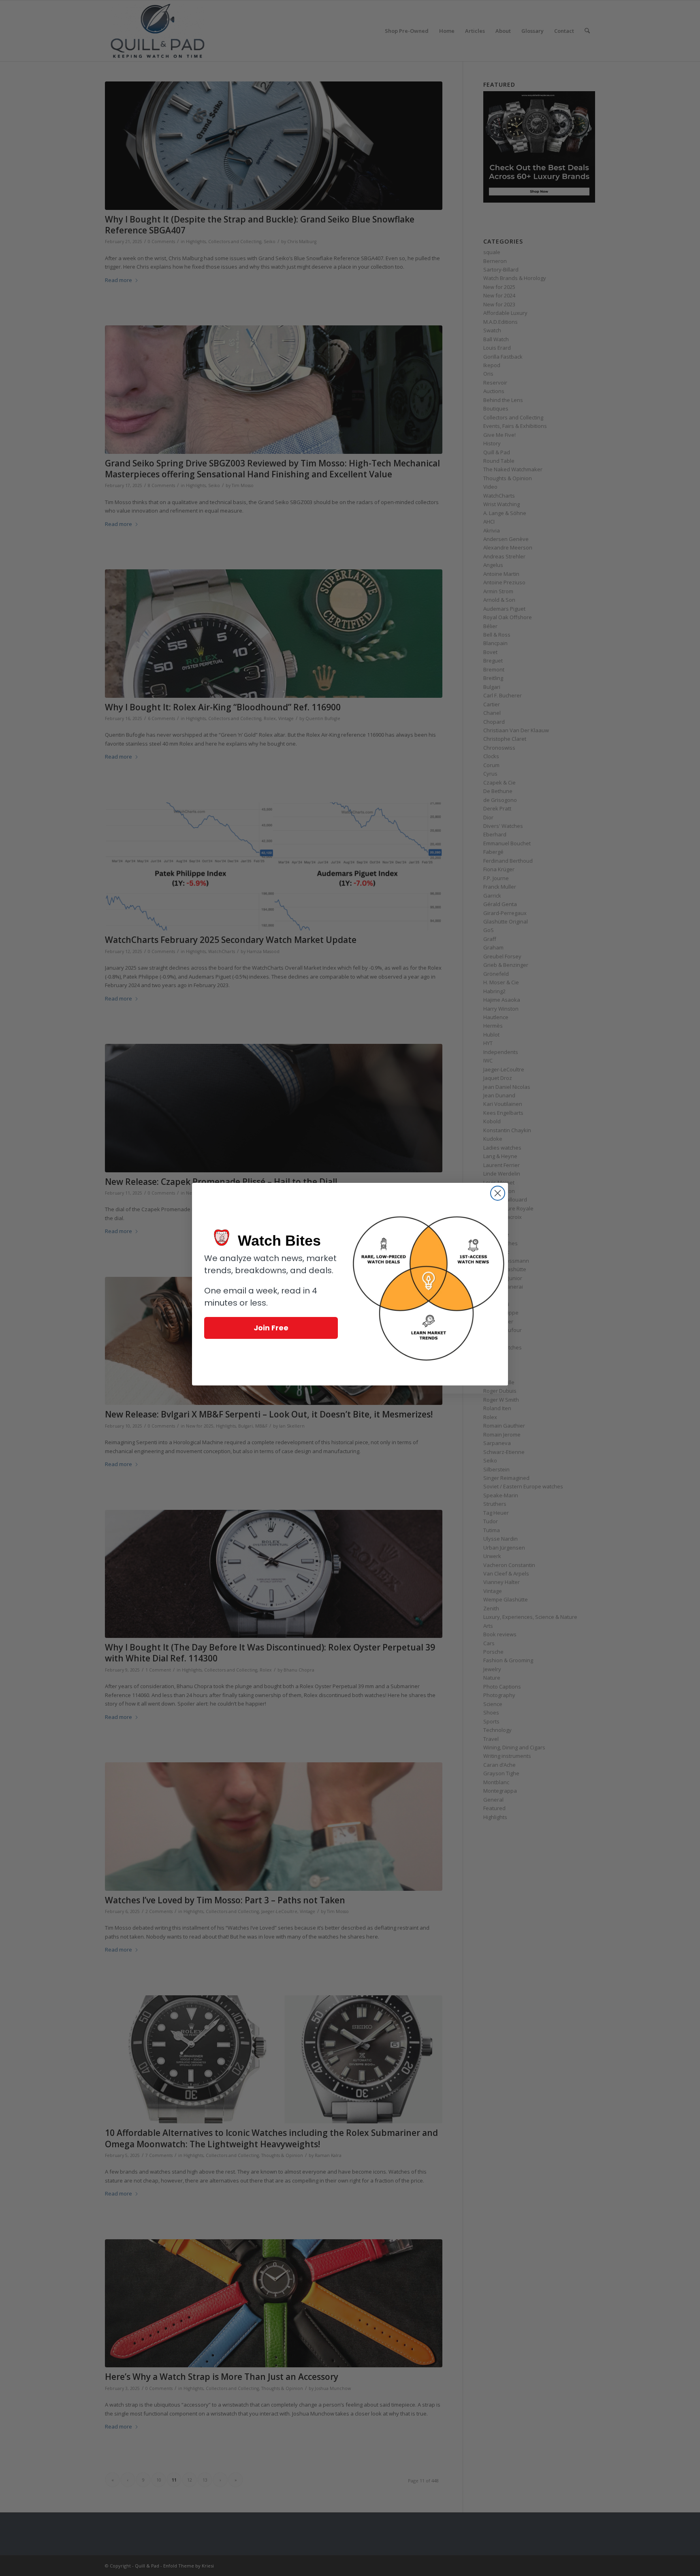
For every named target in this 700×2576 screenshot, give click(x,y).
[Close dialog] (498, 1193)
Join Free (271, 1328)
